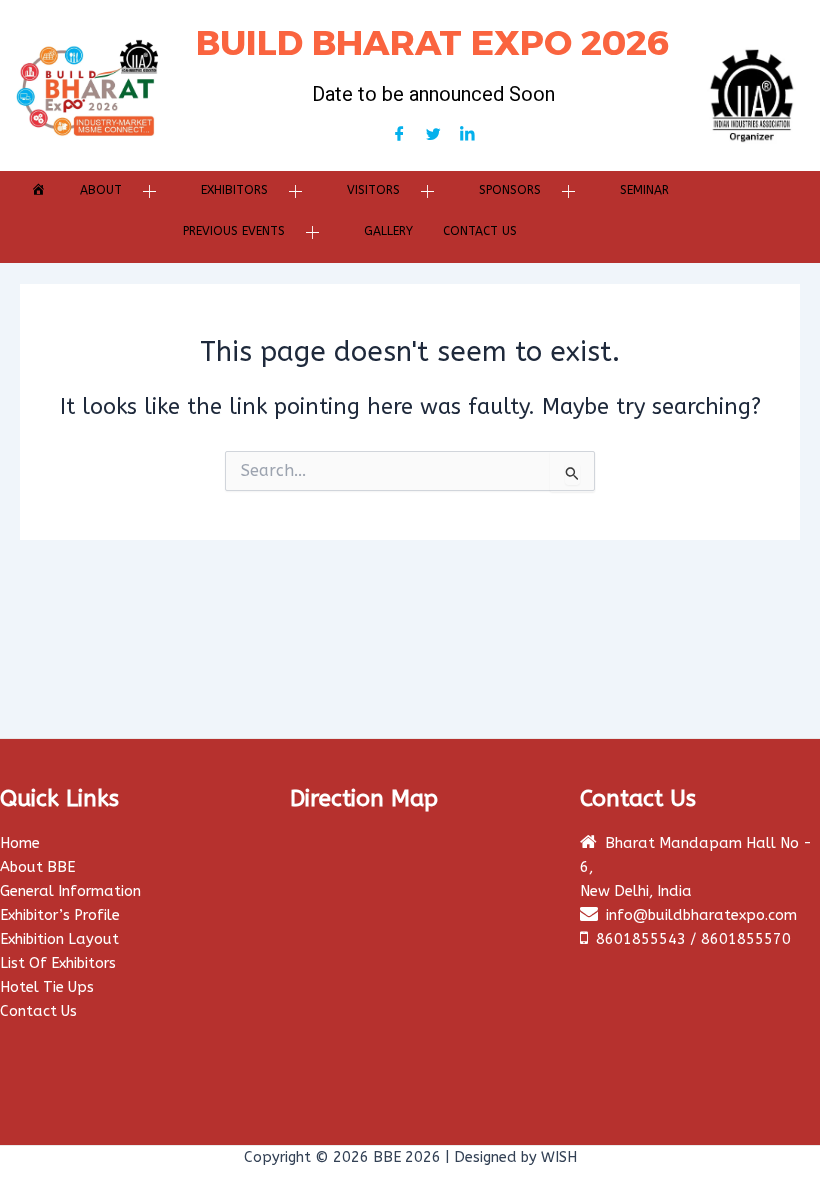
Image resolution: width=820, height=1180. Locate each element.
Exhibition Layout (59, 939)
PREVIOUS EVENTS (234, 231)
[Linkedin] (467, 136)
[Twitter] (433, 136)
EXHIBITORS (234, 190)
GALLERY (388, 231)
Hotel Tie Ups (47, 987)
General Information (70, 891)
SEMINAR (644, 190)
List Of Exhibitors (58, 963)
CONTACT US (480, 231)
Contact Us (38, 1011)
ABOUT (101, 190)
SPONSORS (510, 190)
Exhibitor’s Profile (60, 915)
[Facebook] (399, 136)
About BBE (37, 867)
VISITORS (373, 190)
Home (20, 843)
